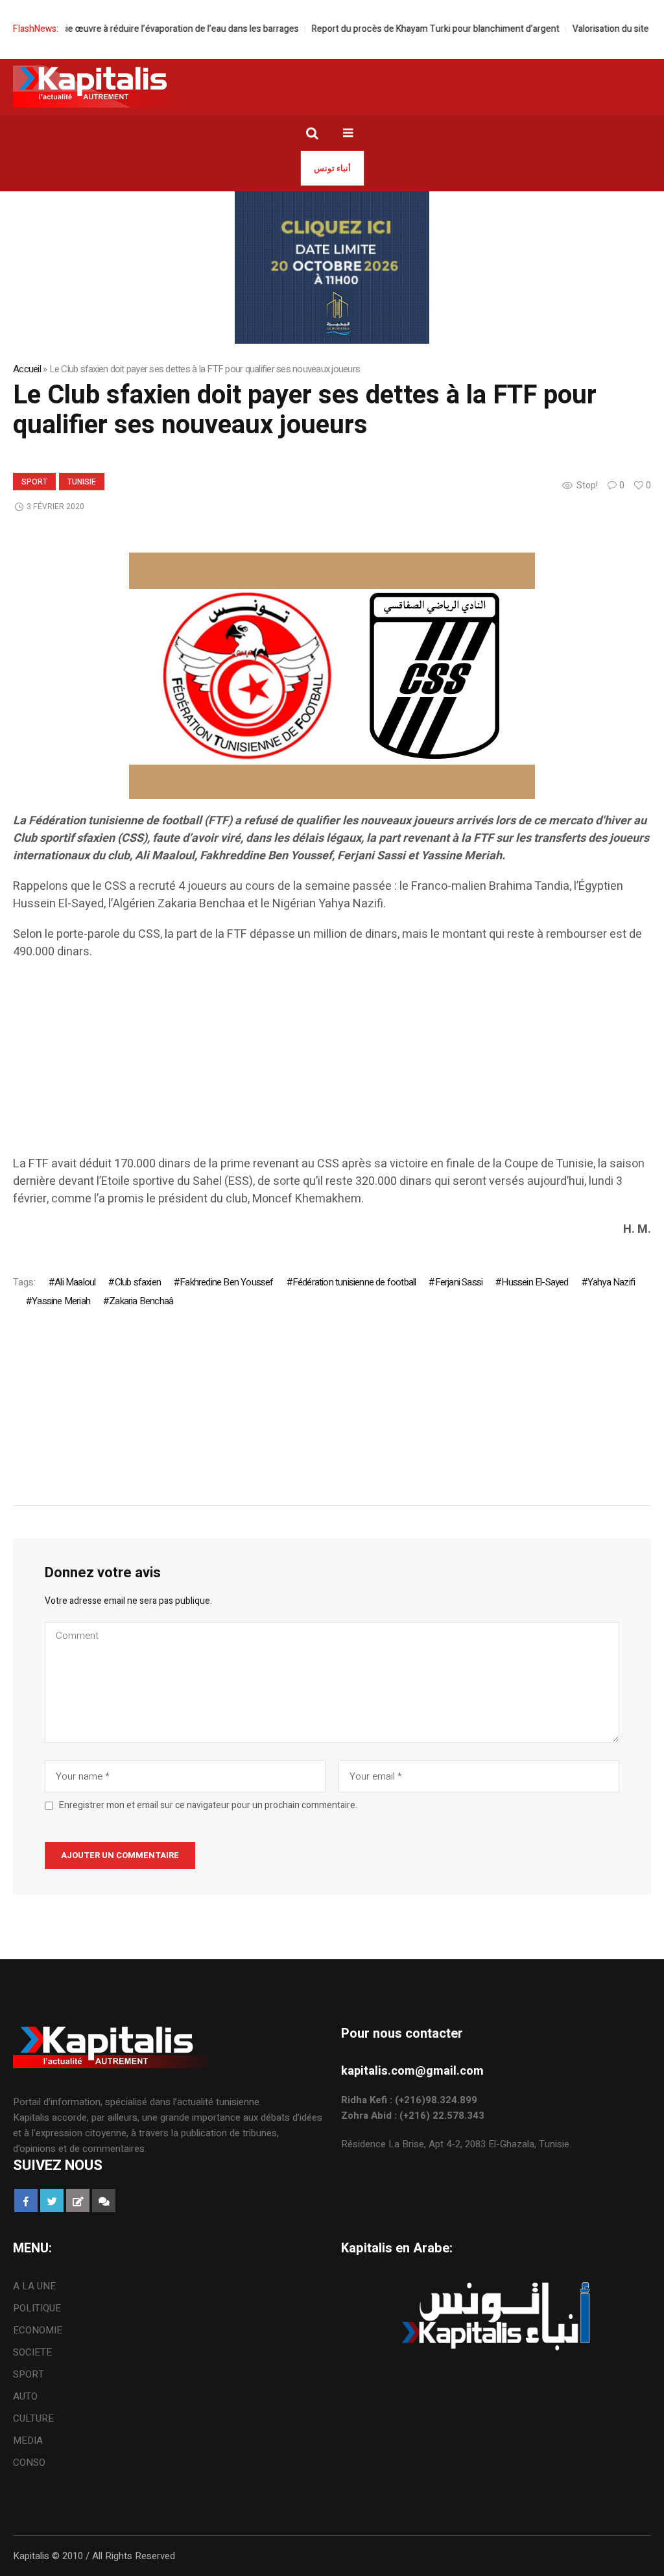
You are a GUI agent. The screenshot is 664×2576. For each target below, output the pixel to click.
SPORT (34, 482)
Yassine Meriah (61, 1301)
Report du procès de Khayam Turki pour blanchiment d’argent (403, 29)
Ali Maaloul (75, 1282)
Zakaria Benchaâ (141, 1301)
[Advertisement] (332, 1064)
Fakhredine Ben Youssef (226, 1282)
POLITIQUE (37, 2308)
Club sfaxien (138, 1282)
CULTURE (33, 2418)
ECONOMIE (38, 2330)
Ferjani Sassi (459, 1282)
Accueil (27, 369)
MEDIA (28, 2440)
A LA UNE (34, 2286)
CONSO (29, 2463)
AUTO (25, 2396)
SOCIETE (32, 2352)
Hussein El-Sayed (535, 1282)
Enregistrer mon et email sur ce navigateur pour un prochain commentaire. (208, 1806)
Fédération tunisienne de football (354, 1282)
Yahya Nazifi (611, 1282)
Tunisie (82, 482)
